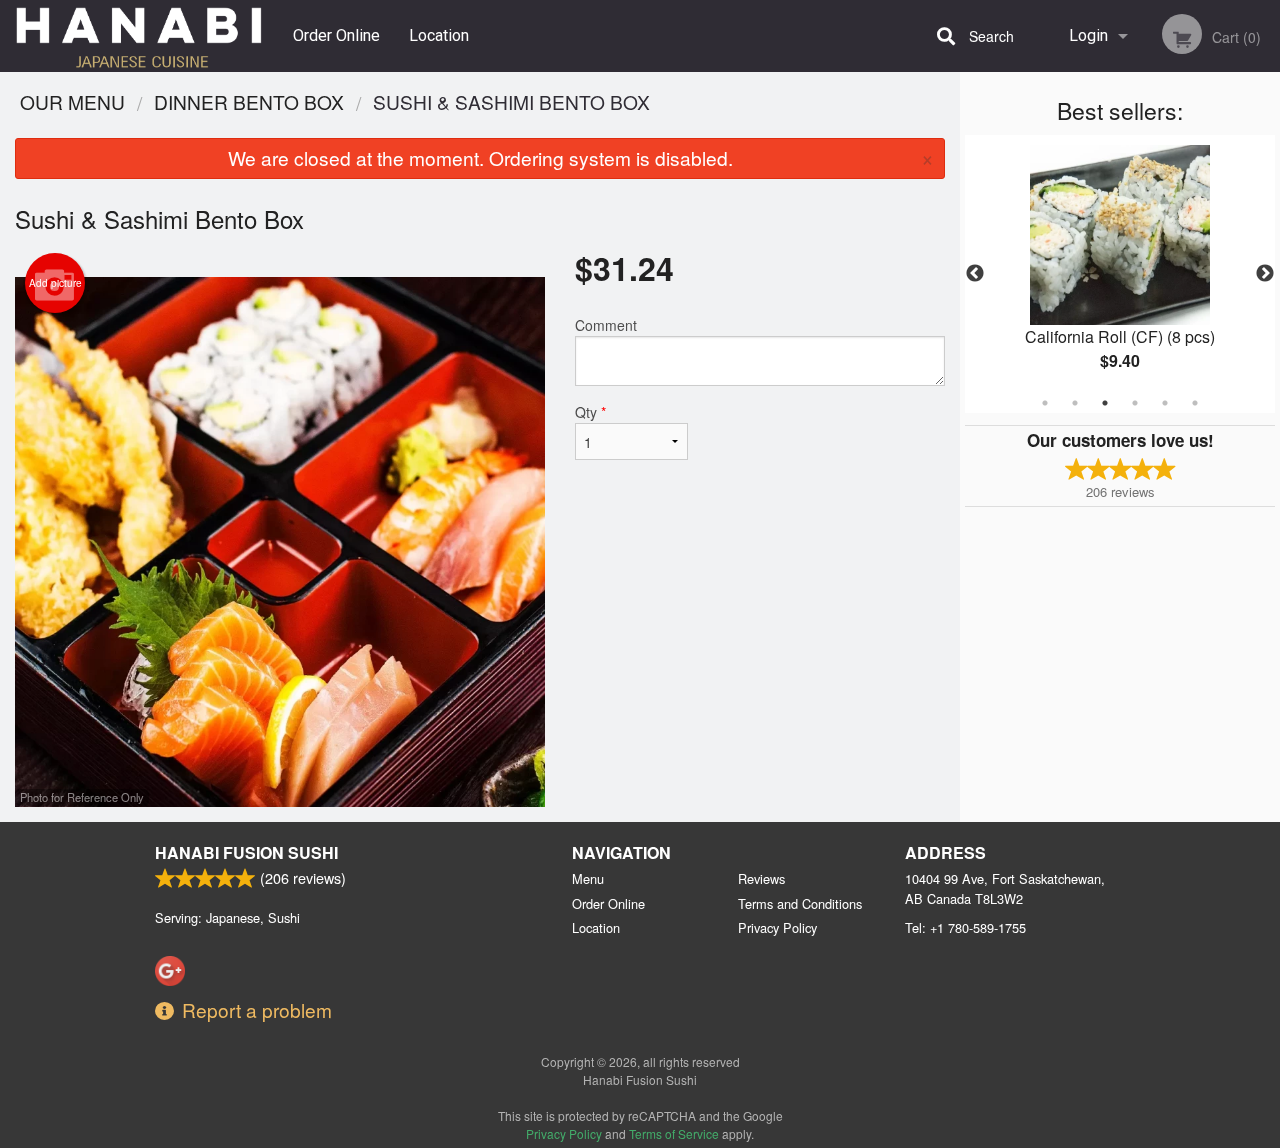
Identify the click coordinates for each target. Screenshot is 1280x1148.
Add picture (55, 283)
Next (1265, 274)
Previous (975, 274)
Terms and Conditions (800, 903)
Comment (606, 325)
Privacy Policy (777, 927)
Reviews (761, 878)
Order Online (336, 35)
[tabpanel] (1120, 274)
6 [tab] (1195, 403)
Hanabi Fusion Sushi (246, 852)
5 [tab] (1165, 403)
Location (439, 35)
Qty (590, 412)
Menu (588, 878)
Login (1088, 35)
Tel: (965, 927)
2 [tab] (1075, 403)
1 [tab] (1045, 403)
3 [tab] (1105, 403)
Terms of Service (674, 1133)
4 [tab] (1135, 403)
